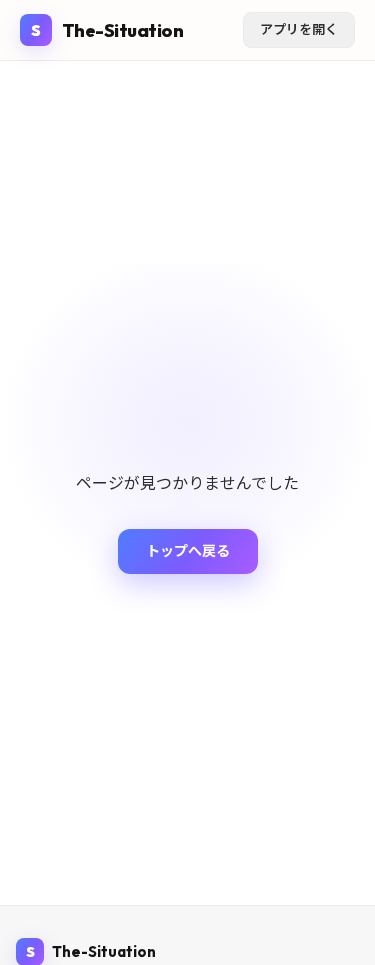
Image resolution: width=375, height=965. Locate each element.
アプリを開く (299, 29)
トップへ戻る (188, 551)
